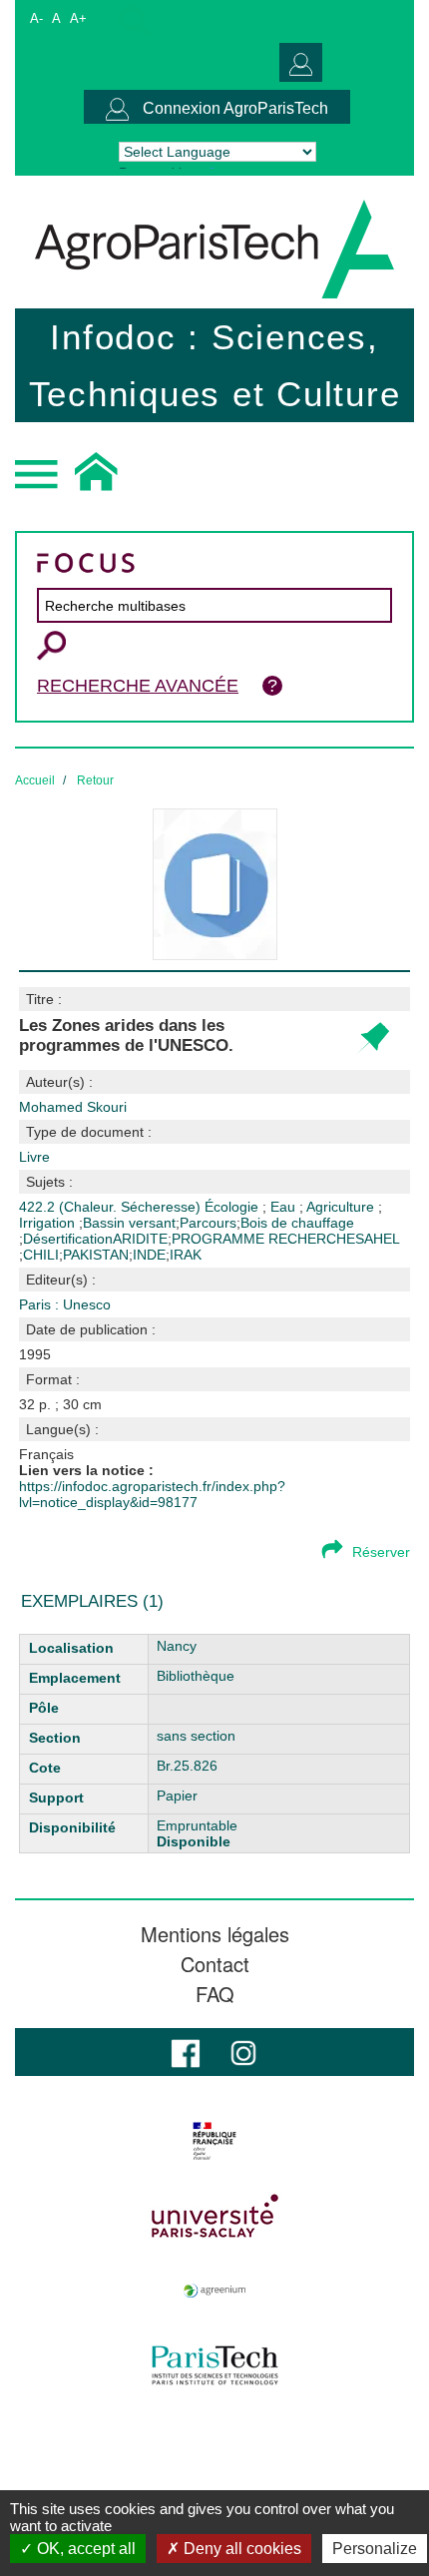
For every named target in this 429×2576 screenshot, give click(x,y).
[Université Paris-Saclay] (214, 2216)
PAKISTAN (96, 1255)
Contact (215, 1964)
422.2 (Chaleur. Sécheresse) (112, 1207)
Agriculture (342, 1207)
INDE (149, 1255)
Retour (95, 780)
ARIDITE (140, 1239)
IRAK (186, 1255)
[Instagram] (243, 2052)
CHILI (41, 1255)
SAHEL (378, 1239)
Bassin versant (129, 1223)
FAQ (215, 1994)
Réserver (381, 1552)
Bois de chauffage (297, 1223)
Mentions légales (215, 1934)
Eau (285, 1207)
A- (36, 18)
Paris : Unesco (65, 1304)
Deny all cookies (240, 2549)
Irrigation (49, 1223)
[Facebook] (186, 2052)
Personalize (375, 2549)
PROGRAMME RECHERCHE (263, 1239)
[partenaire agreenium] (214, 2291)
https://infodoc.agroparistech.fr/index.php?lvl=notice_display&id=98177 (152, 1494)
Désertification (68, 1239)
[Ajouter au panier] (373, 1038)
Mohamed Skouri (73, 1107)
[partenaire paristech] (214, 2365)
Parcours (208, 1223)
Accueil (35, 780)
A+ (78, 18)
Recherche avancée (138, 686)
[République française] (214, 2141)
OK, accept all (84, 2549)
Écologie (233, 1207)
